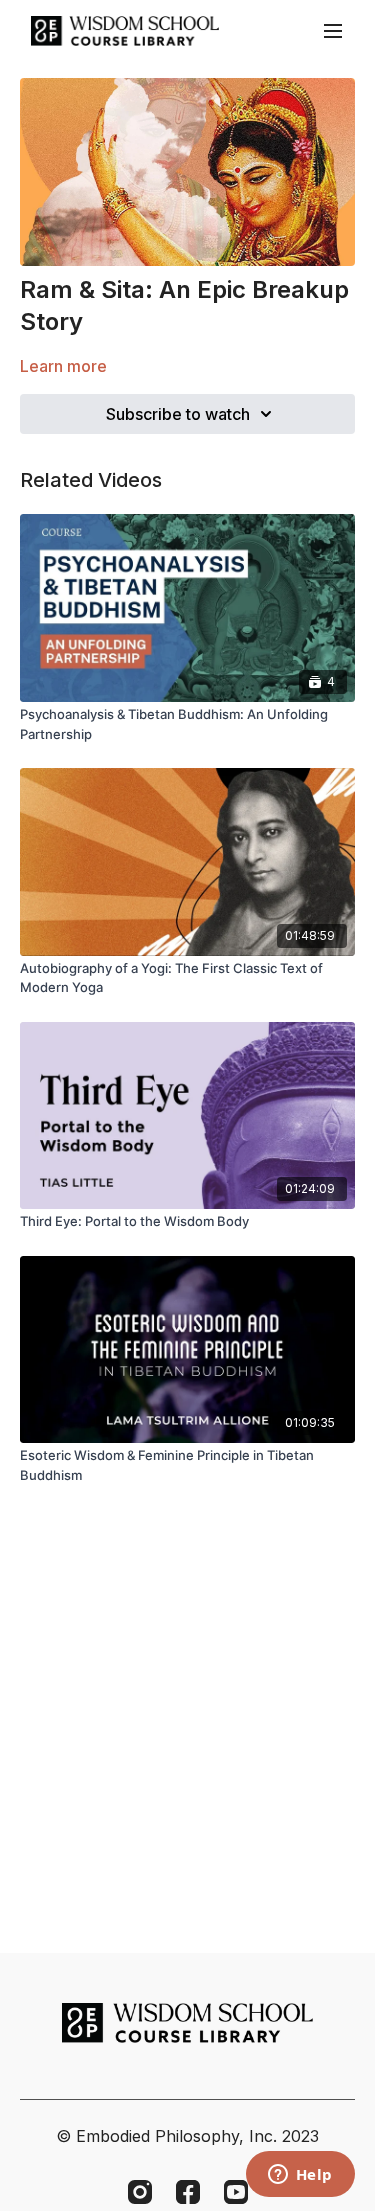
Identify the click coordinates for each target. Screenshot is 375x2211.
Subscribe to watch (178, 414)
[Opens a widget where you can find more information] (300, 2176)
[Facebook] (188, 2192)
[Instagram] (140, 2192)
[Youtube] (236, 2192)
